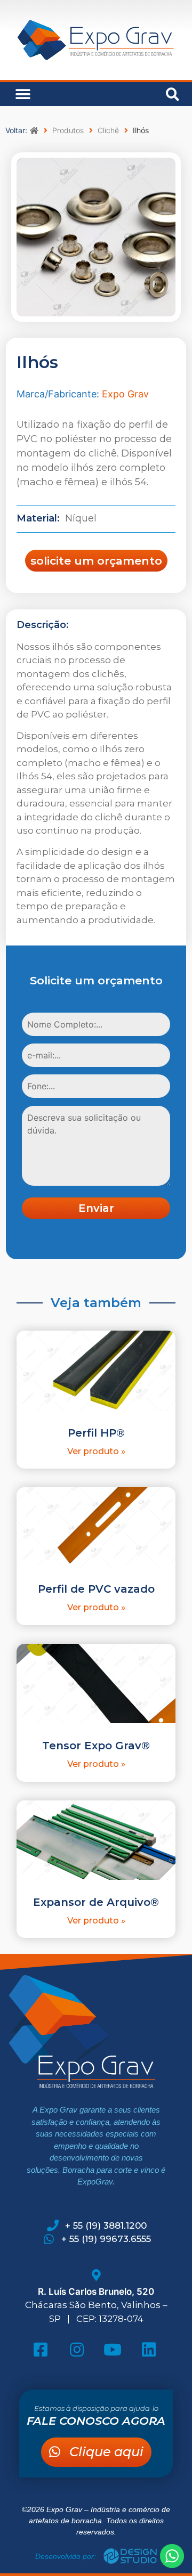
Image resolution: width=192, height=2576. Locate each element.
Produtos (68, 130)
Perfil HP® (96, 1433)
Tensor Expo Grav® (96, 1746)
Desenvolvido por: (67, 2556)
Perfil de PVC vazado (96, 1589)
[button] (23, 94)
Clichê (108, 130)
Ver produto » (96, 1451)
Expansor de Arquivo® (96, 1902)
